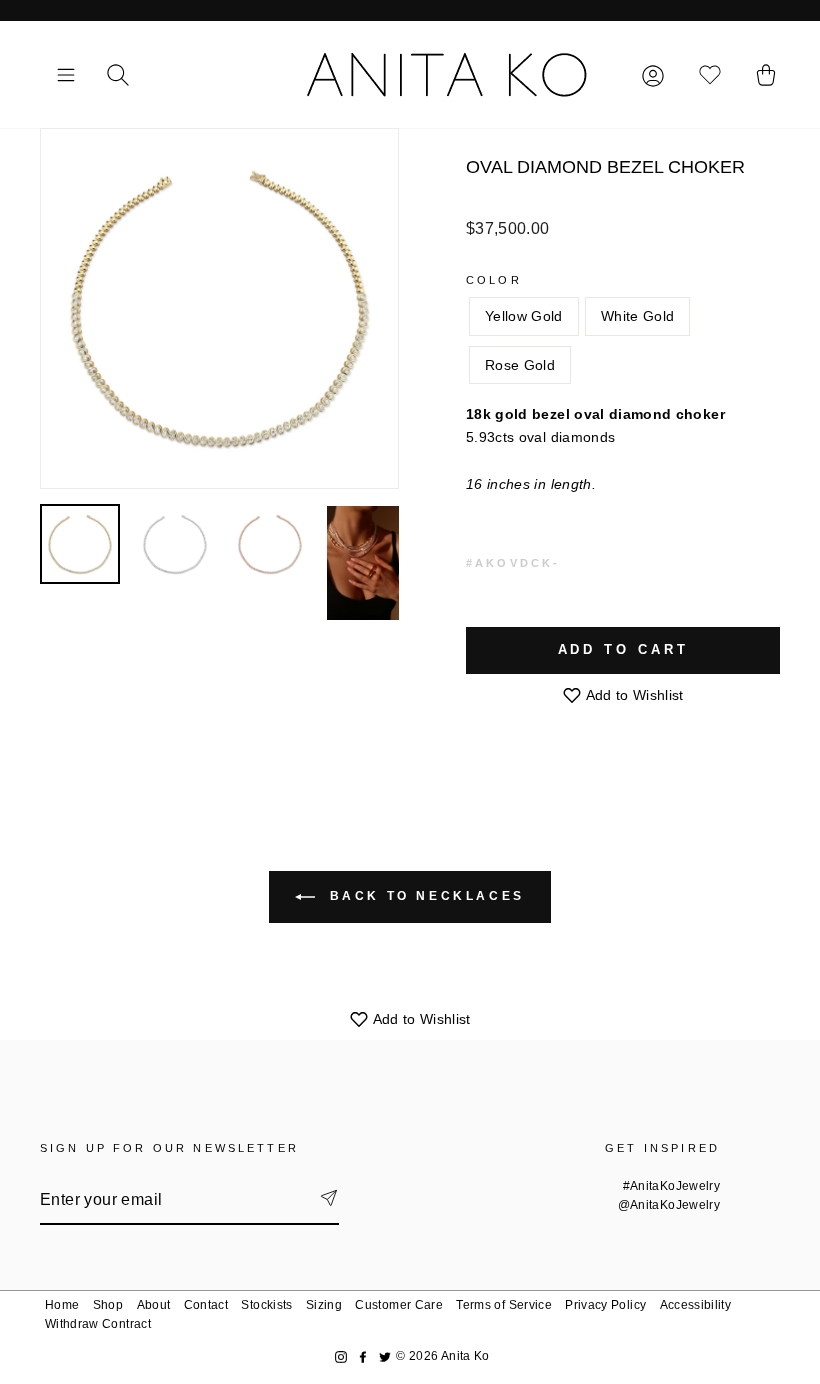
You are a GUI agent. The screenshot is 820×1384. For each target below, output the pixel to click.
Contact (206, 1305)
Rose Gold (520, 365)
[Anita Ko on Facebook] (363, 1356)
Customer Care (399, 1305)
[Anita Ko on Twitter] (385, 1356)
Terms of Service (504, 1305)
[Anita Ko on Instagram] (341, 1356)
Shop (108, 1305)
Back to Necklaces (424, 896)
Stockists (266, 1305)
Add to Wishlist (633, 695)
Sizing (324, 1305)
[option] (219, 308)
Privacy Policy (605, 1305)
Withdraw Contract (98, 1324)
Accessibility (696, 1305)
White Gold (638, 316)
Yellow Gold (524, 316)
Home (62, 1305)
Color (494, 280)
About (154, 1305)
